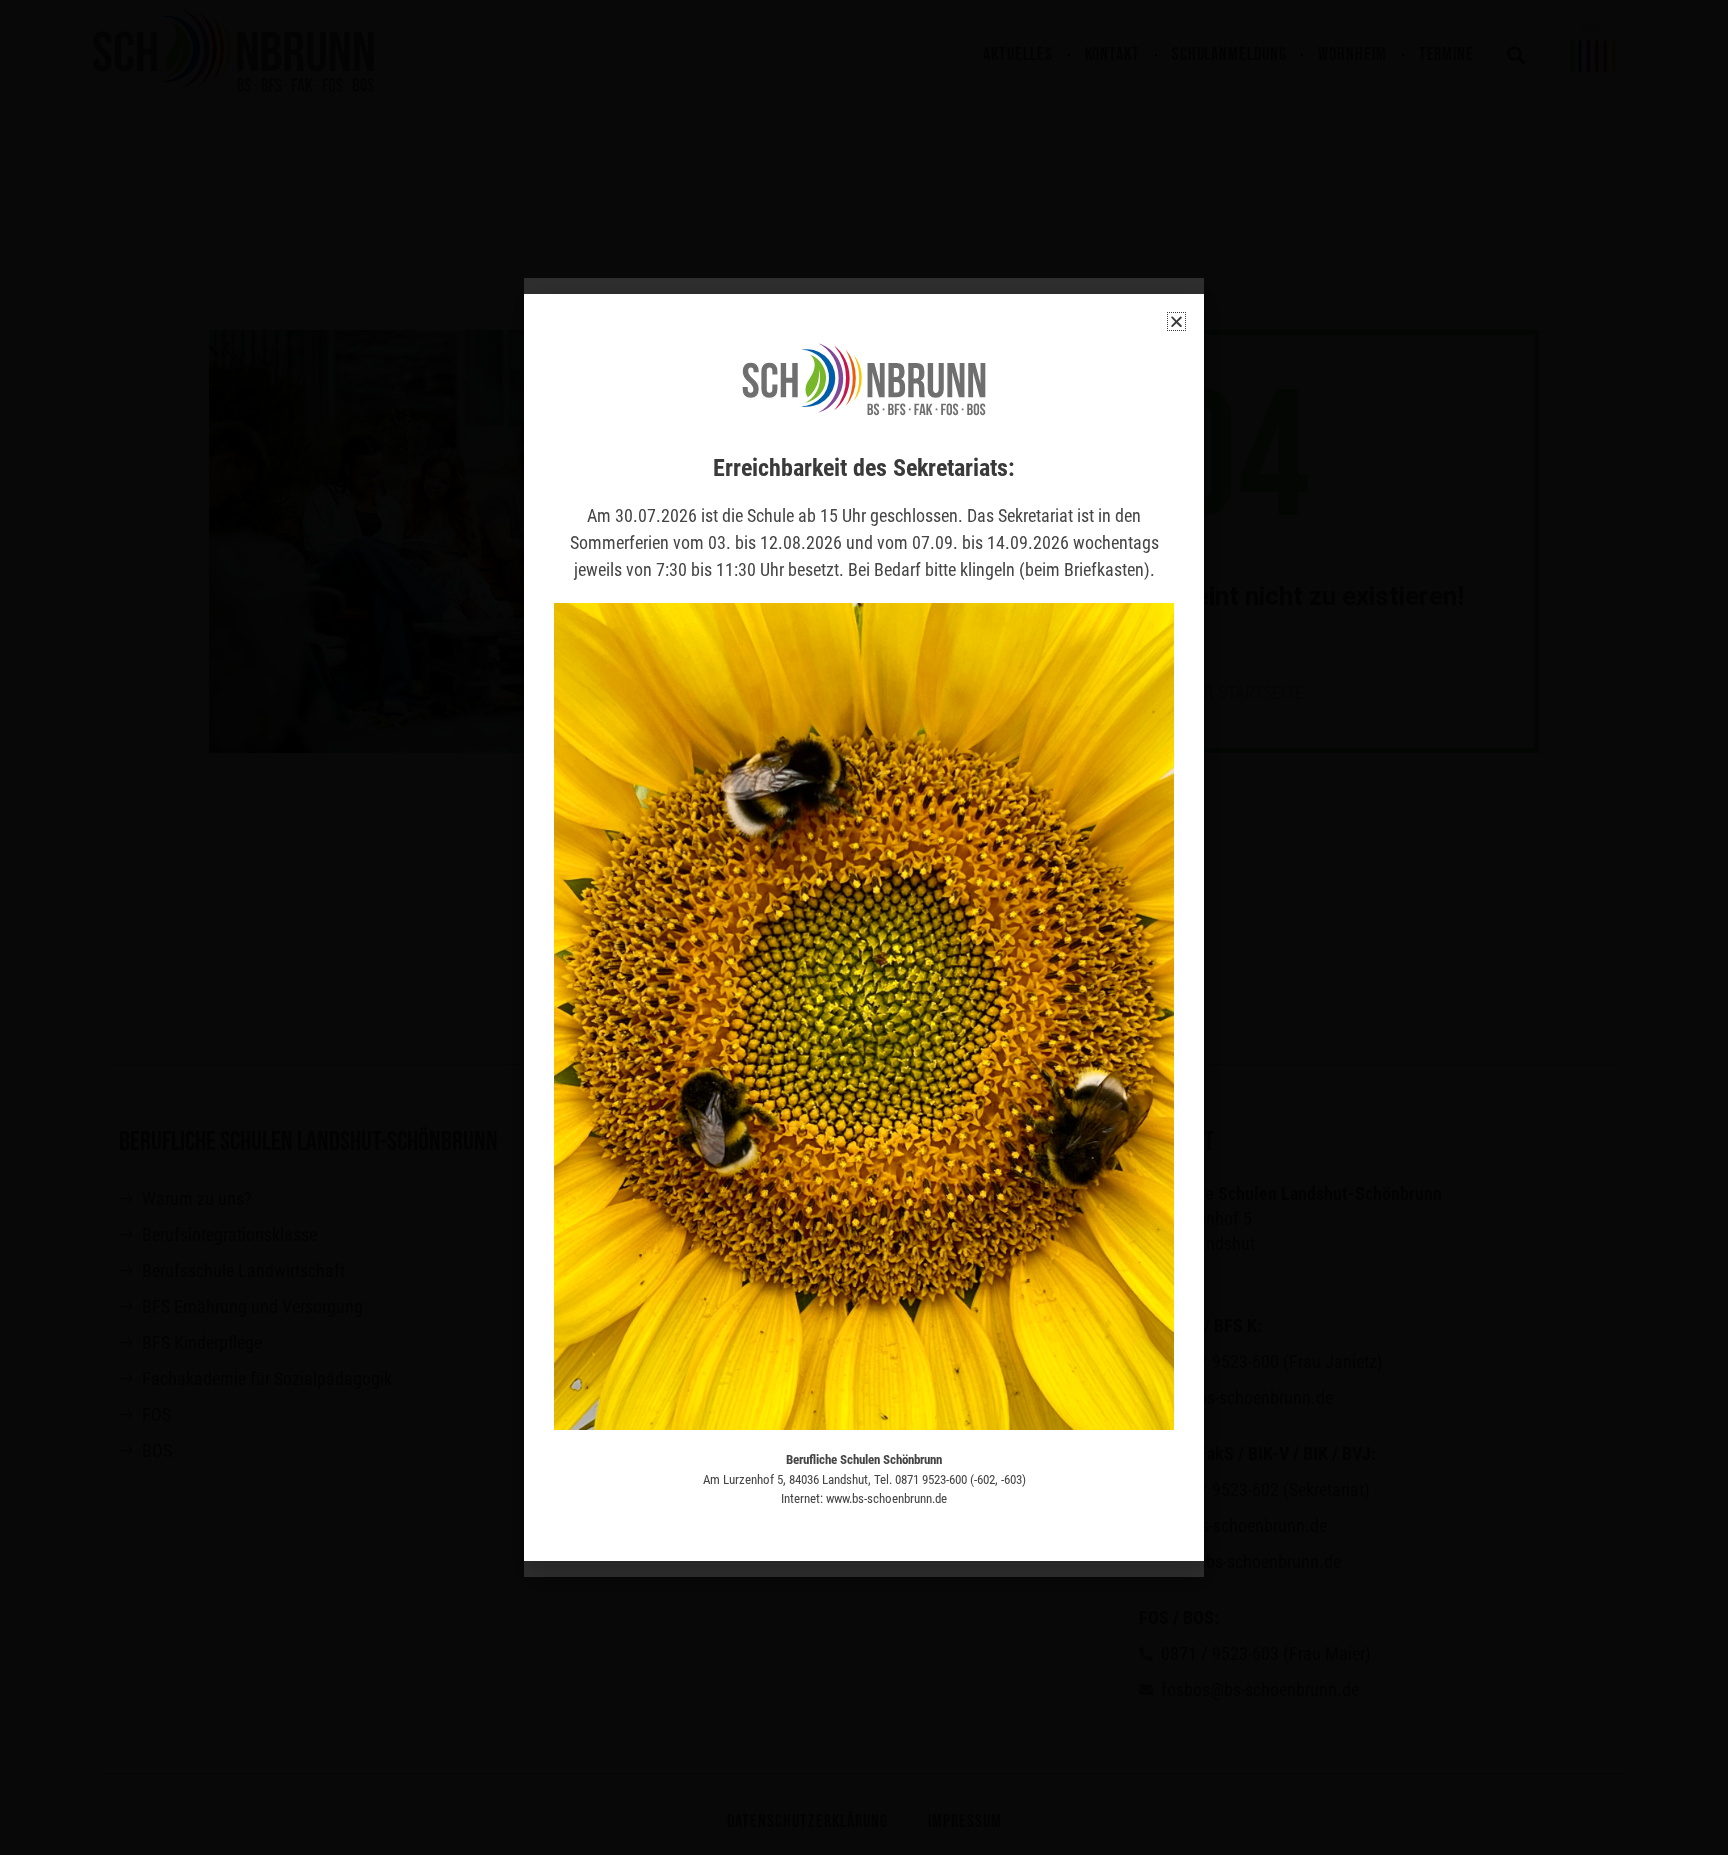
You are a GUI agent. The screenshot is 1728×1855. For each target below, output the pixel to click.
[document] (864, 927)
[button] (1176, 321)
